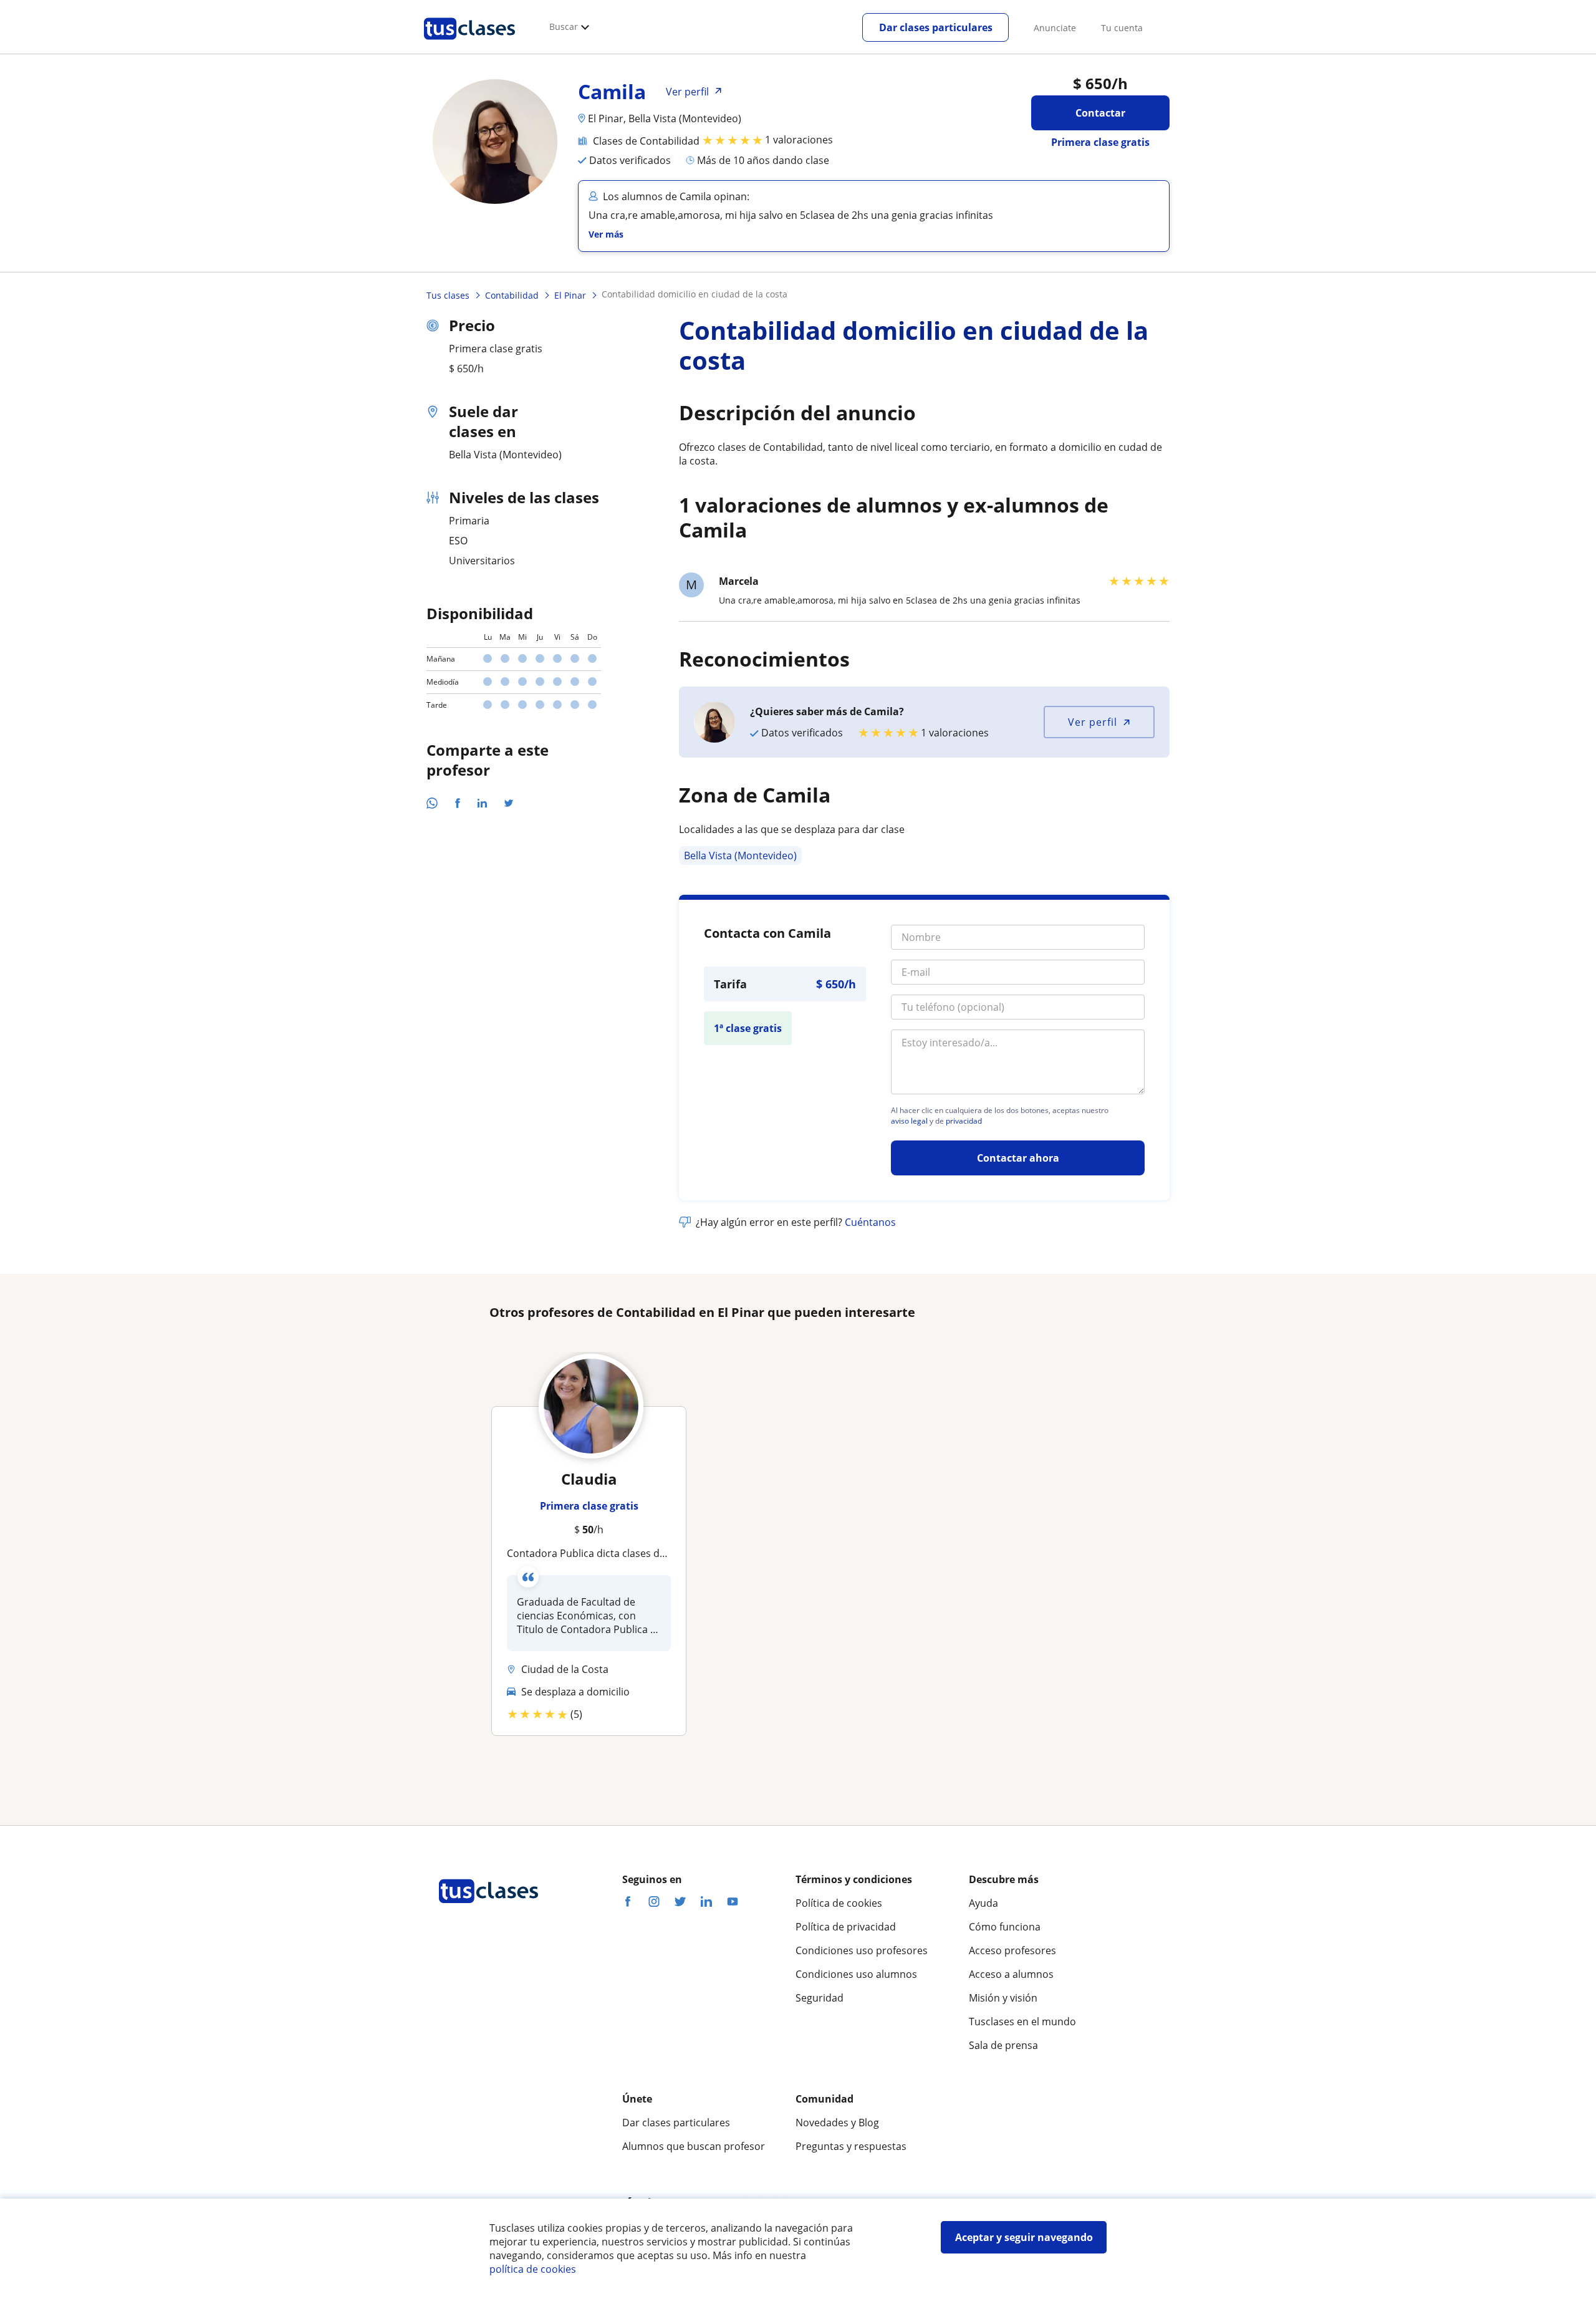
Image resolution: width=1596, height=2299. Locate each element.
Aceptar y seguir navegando (1024, 2237)
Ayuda (983, 1903)
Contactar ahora (1018, 1158)
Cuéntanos (870, 1222)
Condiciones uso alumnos (856, 1974)
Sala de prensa (1003, 2045)
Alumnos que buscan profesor (694, 2146)
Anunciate (1055, 28)
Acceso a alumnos (1011, 1974)
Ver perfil (1093, 722)
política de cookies (533, 2269)
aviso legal (909, 1121)
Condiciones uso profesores (862, 1950)
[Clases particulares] (469, 44)
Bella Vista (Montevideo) (740, 855)
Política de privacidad (846, 1927)
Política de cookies (839, 1903)
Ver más (606, 234)
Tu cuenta (1122, 28)
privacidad (964, 1121)
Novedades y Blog (837, 2123)
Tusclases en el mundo (1022, 2022)
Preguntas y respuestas (851, 2146)
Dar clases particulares (936, 27)
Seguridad (820, 1998)
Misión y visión (1003, 1998)
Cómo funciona (1005, 1927)
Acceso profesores (1012, 1950)
